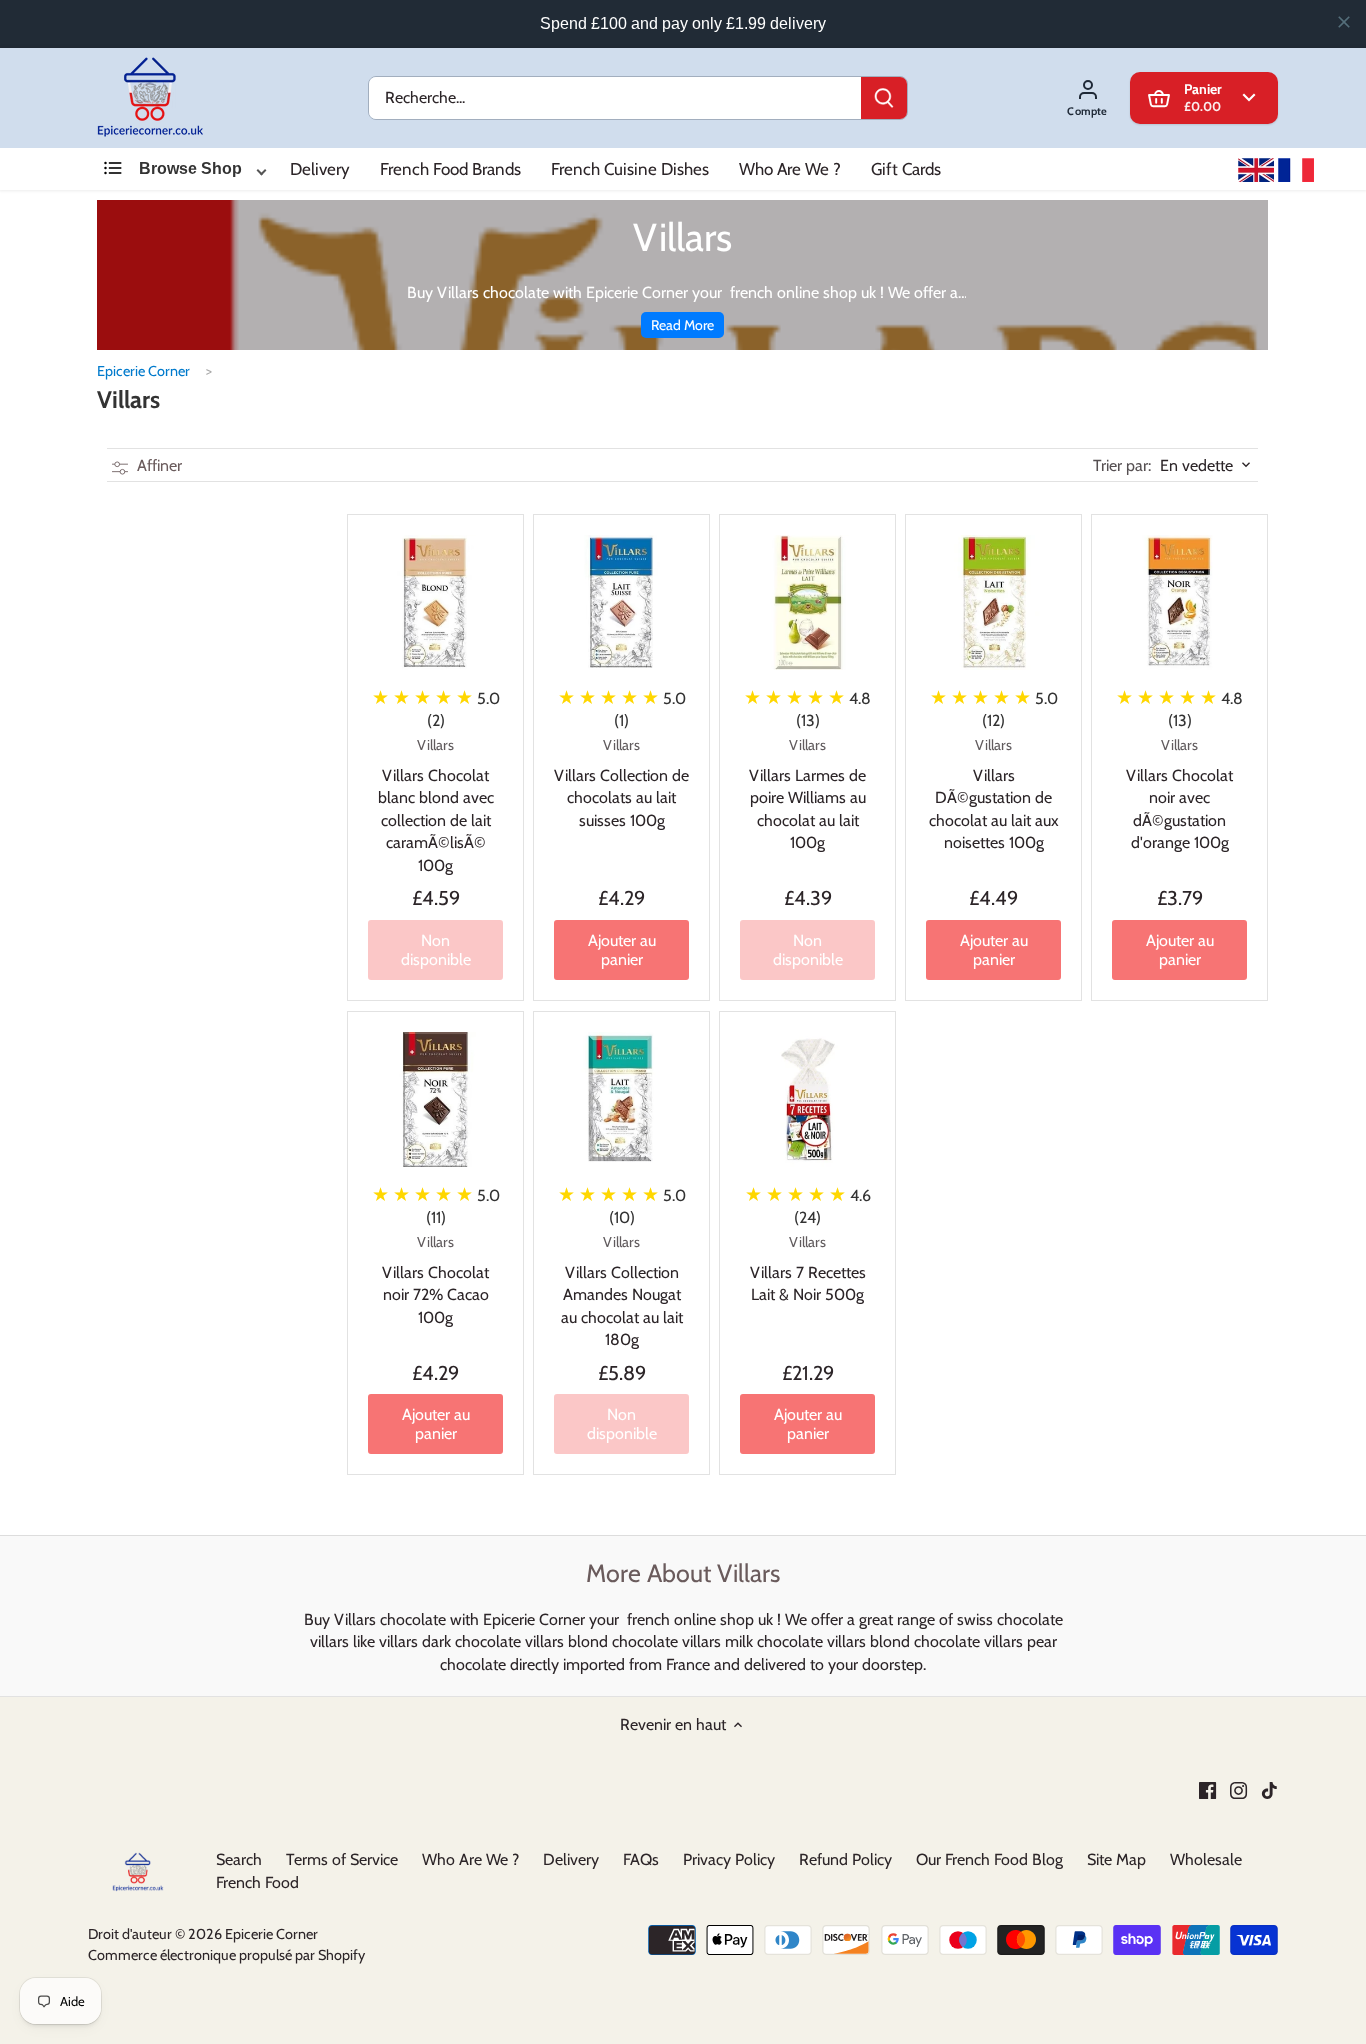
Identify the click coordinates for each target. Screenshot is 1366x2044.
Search (239, 1859)
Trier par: (1123, 466)
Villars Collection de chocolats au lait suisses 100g (621, 782)
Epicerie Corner (143, 371)
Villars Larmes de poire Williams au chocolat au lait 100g (807, 794)
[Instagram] (1238, 1790)
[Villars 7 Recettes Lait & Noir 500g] (807, 1099)
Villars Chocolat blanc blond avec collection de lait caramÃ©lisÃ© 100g (436, 805)
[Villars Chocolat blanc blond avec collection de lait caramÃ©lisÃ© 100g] (435, 602)
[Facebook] (1207, 1790)
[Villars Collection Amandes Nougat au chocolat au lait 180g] (621, 1099)
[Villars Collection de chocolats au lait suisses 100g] (621, 602)
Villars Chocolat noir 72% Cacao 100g (435, 1279)
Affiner (157, 465)
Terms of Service (342, 1859)
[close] (1344, 22)
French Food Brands (450, 169)
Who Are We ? (790, 169)
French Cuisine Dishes (630, 169)
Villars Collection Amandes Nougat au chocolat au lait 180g (622, 1291)
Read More (682, 325)
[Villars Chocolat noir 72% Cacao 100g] (435, 1099)
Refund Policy (845, 1859)
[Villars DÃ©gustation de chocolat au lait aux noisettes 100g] (994, 602)
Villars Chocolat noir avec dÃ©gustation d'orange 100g (1180, 794)
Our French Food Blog (989, 1859)
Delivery (320, 169)
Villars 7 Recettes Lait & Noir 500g (808, 1268)
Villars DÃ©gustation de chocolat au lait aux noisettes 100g (994, 794)
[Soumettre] (884, 98)
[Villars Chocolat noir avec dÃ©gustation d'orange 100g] (1180, 602)
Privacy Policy (729, 1859)
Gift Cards (906, 169)
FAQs (641, 1859)
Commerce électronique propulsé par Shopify (226, 1955)
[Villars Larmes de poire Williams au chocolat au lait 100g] (807, 602)
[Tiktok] (1269, 1790)
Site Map (1116, 1859)
